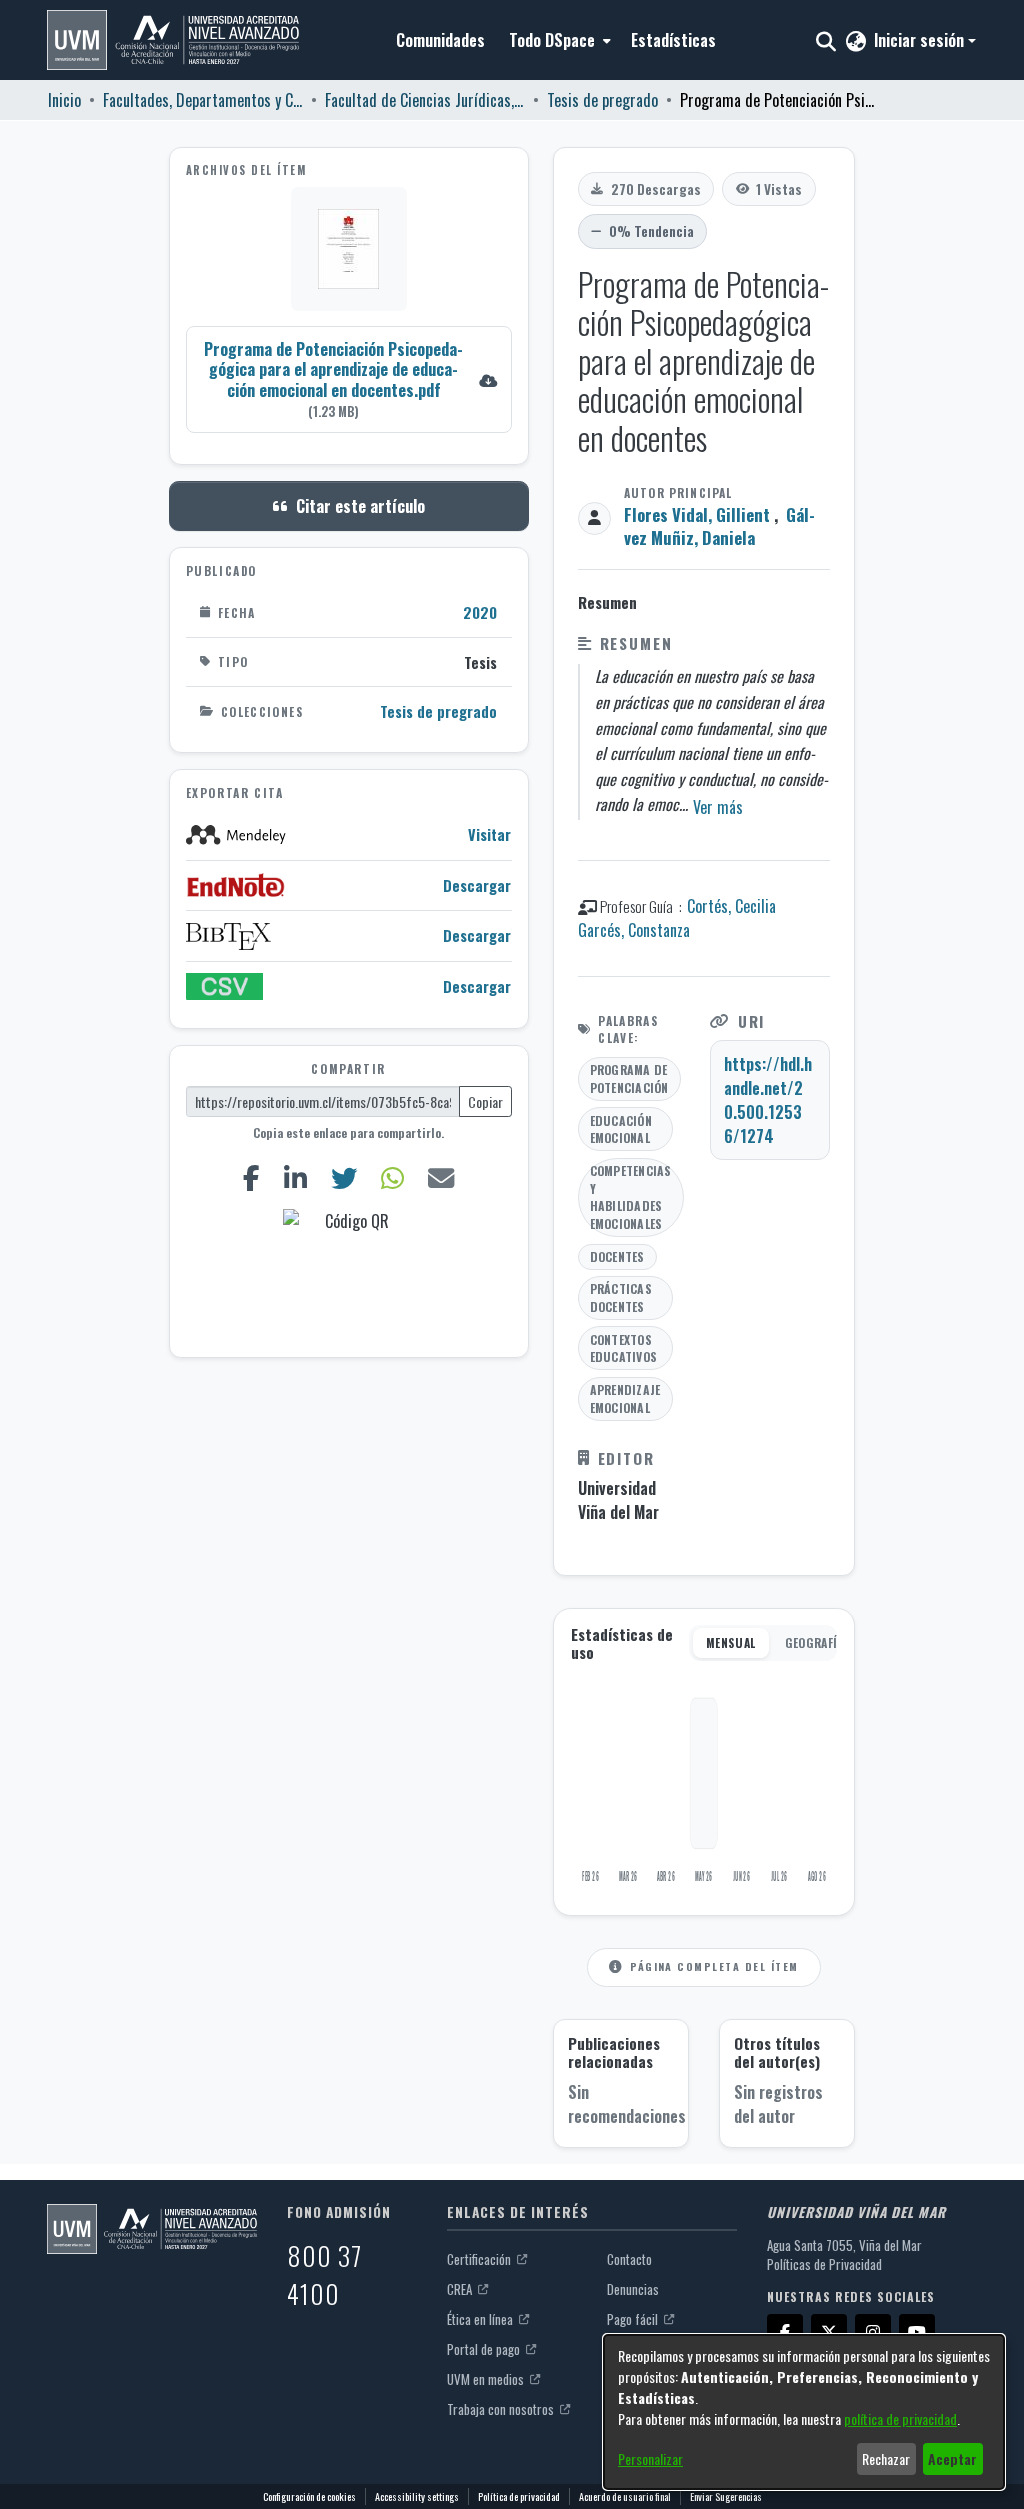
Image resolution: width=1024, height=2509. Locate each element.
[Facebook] (252, 1178)
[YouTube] (917, 2332)
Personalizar (650, 2458)
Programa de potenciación (629, 1078)
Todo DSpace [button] (552, 40)
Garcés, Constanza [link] (634, 930)
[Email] (440, 1178)
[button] (173, 40)
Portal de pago (485, 2349)
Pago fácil (634, 2319)
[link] (349, 379)
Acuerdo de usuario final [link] (625, 2496)
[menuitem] (558, 40)
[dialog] (804, 2412)
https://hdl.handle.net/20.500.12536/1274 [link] (768, 1100)
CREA (461, 2289)
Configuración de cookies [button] (309, 2496)
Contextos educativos (623, 1348)
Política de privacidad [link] (519, 2496)
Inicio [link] (64, 100)
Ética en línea (481, 2319)
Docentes (617, 1256)
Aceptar (952, 2458)
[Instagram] (873, 2332)
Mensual (731, 1642)
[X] (829, 2332)
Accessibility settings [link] (417, 2496)
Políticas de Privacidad (824, 2264)
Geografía (814, 1642)
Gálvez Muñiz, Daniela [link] (719, 526)
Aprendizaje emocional (625, 1398)
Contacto (629, 2259)
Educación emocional (621, 1129)
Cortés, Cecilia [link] (731, 906)
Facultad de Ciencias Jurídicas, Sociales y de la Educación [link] (425, 100)
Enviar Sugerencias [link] (726, 2496)
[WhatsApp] (392, 1178)
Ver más (718, 807)
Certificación (480, 2259)
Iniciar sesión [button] (921, 40)
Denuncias (633, 2289)
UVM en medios (487, 2379)
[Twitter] (344, 1178)
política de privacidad (900, 2418)
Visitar (489, 834)
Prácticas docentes (621, 1297)
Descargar (477, 885)
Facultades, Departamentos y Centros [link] (203, 100)
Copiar (485, 1101)
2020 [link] (480, 612)
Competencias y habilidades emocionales (631, 1197)
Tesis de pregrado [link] (602, 100)
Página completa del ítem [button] (714, 1966)
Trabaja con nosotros (502, 2409)
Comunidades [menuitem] (440, 40)
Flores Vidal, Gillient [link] (697, 514)
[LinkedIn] (296, 1178)
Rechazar (886, 2458)
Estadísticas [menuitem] (673, 40)
